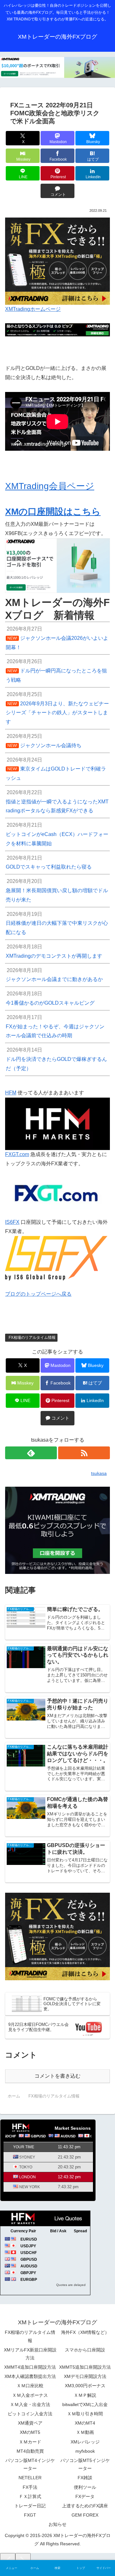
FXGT (30, 2515)
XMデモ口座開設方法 (85, 2376)
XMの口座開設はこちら (53, 512)
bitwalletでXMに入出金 (85, 2404)
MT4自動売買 (30, 2451)
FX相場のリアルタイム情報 (32, 1338)
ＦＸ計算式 (30, 2496)
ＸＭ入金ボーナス (30, 2395)
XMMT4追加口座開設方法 (30, 2367)
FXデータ (85, 2496)
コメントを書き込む (57, 2076)
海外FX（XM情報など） (85, 2332)
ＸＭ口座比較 (30, 2386)
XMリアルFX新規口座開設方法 (30, 2354)
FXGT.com (17, 1154)
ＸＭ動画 (85, 2432)
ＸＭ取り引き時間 (85, 2414)
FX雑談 (85, 2478)
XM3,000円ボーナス (85, 2386)
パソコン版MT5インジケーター (85, 2464)
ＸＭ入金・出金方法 (30, 2404)
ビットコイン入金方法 (30, 2414)
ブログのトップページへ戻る (38, 1294)
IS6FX (12, 1222)
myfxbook (85, 2451)
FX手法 (30, 2487)
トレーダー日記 (30, 2506)
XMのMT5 (30, 2432)
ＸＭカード (30, 2442)
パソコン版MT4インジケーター (30, 2464)
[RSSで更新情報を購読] (84, 1453)
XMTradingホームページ (33, 309)
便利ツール (85, 2487)
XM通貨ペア (30, 2423)
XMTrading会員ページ (50, 486)
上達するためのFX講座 (85, 2506)
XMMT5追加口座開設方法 (85, 2367)
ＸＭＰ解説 (85, 2395)
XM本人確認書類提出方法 (30, 2376)
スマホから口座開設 (85, 2350)
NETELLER (30, 2478)
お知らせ (57, 2524)
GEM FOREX (85, 2515)
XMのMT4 (85, 2423)
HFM (11, 1093)
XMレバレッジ (85, 2442)
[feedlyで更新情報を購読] (31, 1453)
